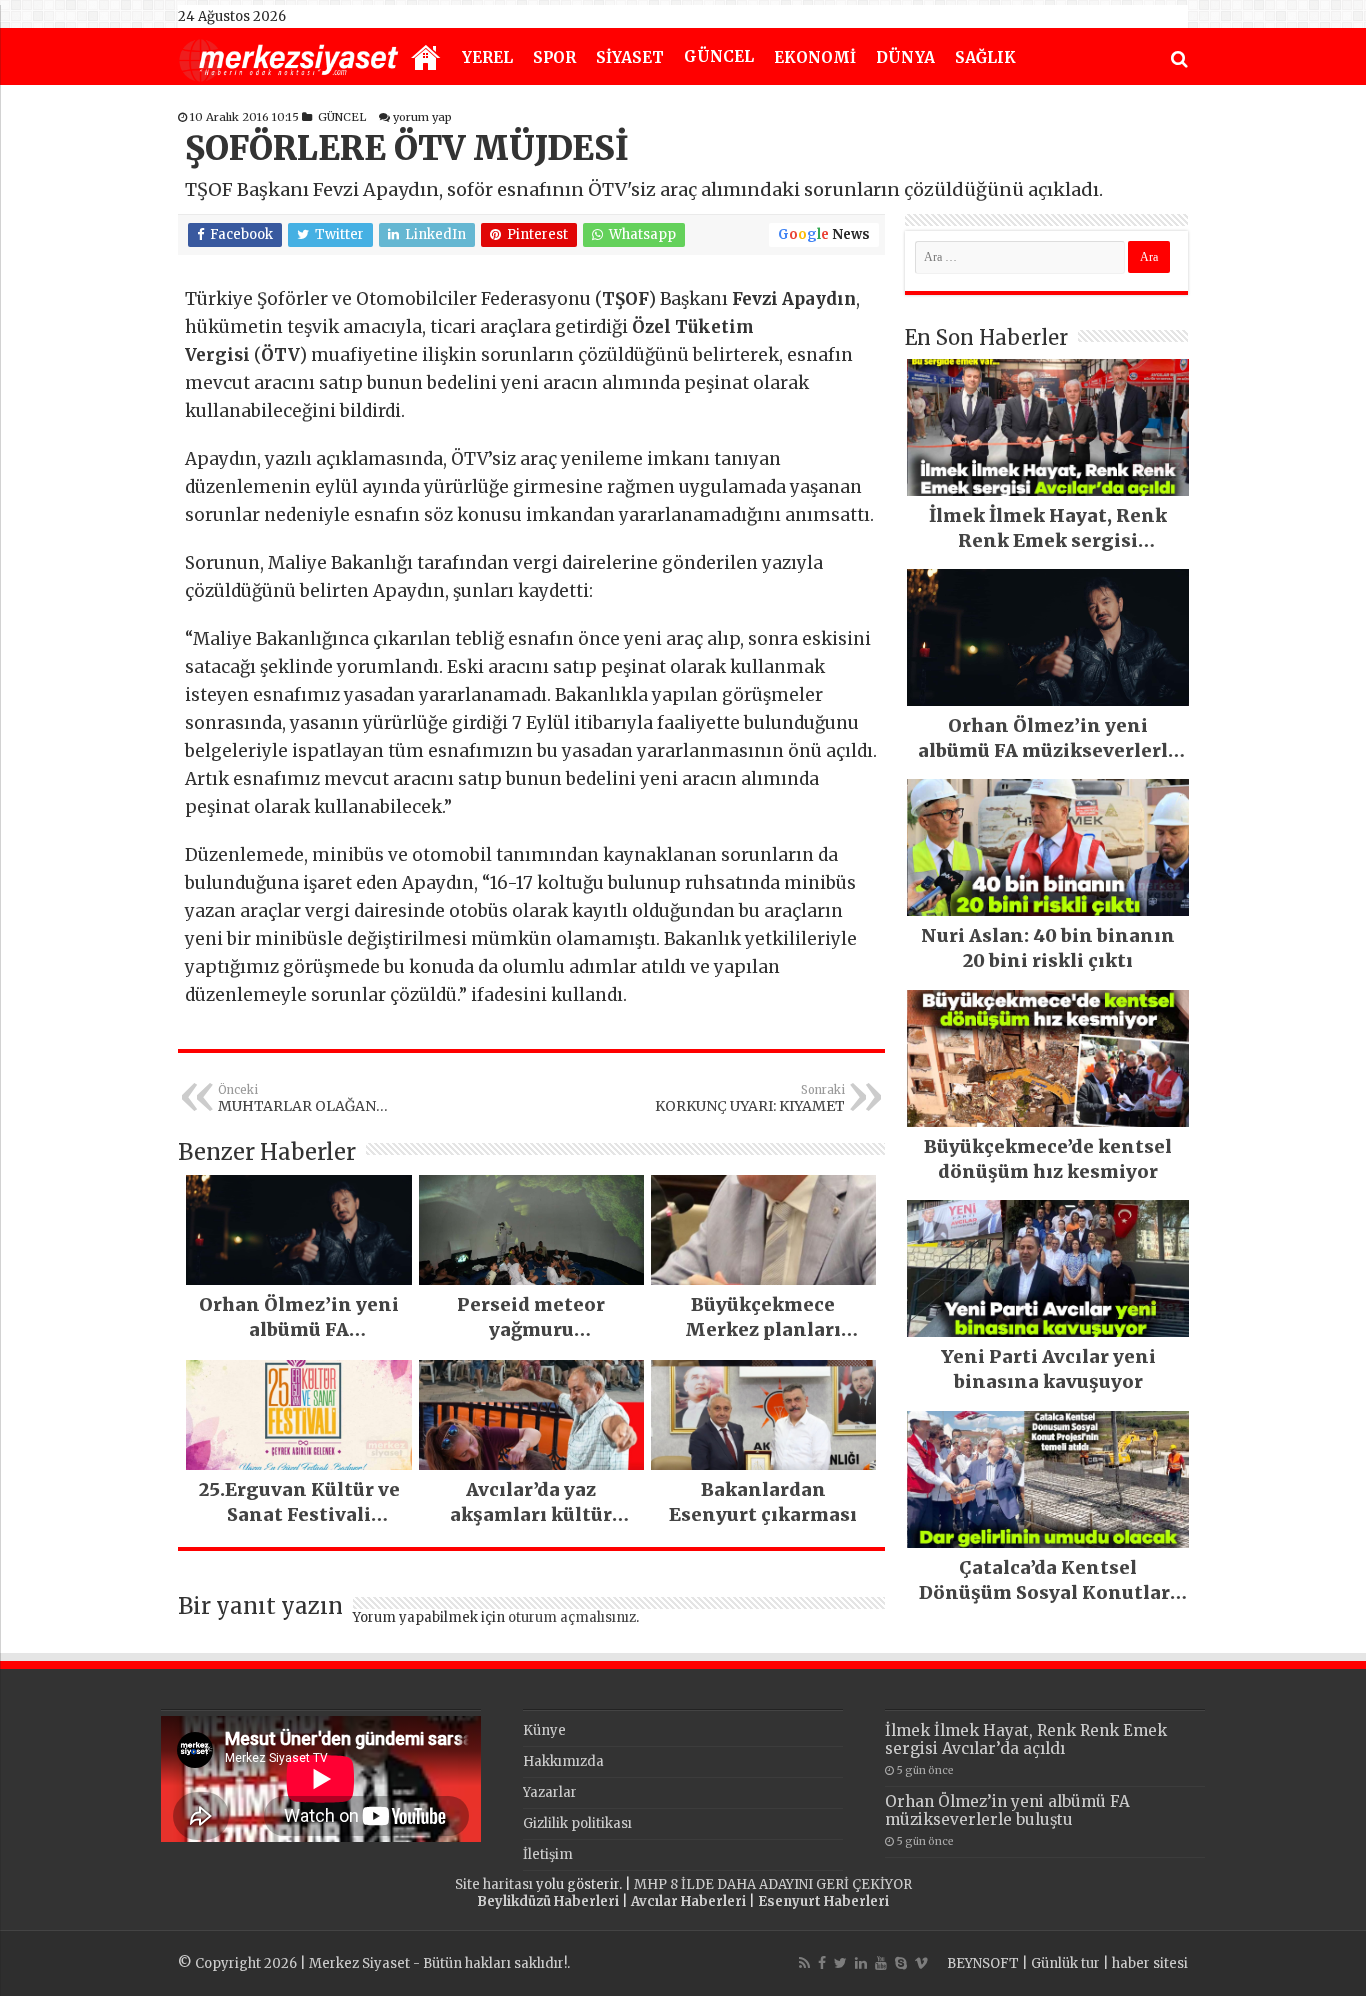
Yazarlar (550, 1792)
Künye (544, 1730)
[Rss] (804, 1963)
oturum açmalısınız (572, 1617)
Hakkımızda (563, 1761)
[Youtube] (881, 1963)
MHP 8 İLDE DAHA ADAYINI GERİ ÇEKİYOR (773, 1884)
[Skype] (901, 1963)
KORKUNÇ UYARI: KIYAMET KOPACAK (750, 1099)
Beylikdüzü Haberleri (548, 1901)
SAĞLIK (985, 57)
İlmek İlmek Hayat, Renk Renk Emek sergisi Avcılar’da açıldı (1026, 1739)
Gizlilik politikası (577, 1823)
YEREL (487, 57)
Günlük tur (1065, 1963)
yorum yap (422, 117)
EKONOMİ (815, 57)
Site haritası (494, 1884)
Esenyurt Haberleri (823, 1901)
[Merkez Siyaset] (289, 58)
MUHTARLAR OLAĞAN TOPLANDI (297, 1099)
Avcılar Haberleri (688, 1901)
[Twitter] (840, 1963)
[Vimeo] (921, 1963)
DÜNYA (905, 57)
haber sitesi (1150, 1963)
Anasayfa (426, 59)
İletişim (548, 1854)
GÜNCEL (719, 56)
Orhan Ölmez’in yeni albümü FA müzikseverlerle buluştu (1007, 1810)
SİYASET (630, 57)
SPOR (554, 57)
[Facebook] (822, 1963)
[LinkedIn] (861, 1963)
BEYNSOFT (983, 1963)
